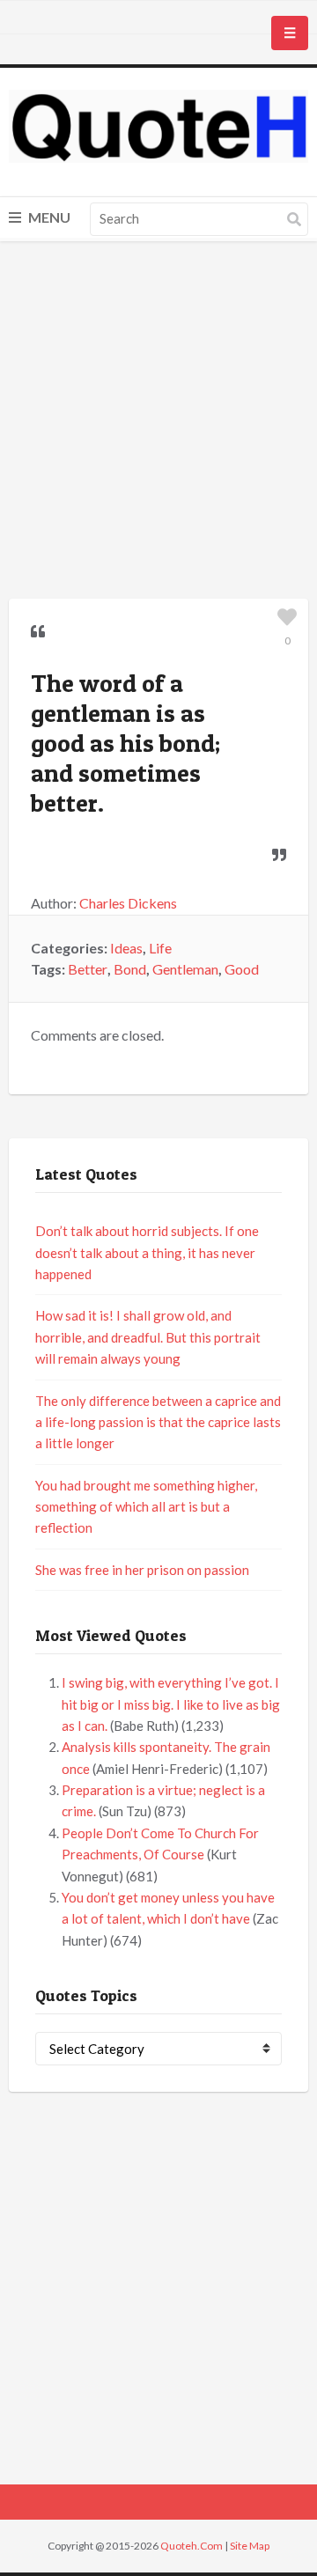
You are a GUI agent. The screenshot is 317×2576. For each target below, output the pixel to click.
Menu (48, 217)
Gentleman (185, 969)
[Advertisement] (158, 423)
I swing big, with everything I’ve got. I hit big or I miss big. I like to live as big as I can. (171, 1704)
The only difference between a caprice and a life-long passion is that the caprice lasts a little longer (158, 1422)
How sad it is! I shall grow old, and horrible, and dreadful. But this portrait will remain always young (148, 1337)
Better (88, 969)
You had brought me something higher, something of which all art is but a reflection (146, 1507)
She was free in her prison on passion (142, 1570)
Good (242, 969)
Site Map (250, 2546)
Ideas (126, 948)
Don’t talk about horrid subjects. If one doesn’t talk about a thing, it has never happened (147, 1252)
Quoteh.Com (192, 2546)
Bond (130, 969)
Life (160, 948)
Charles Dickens (128, 903)
